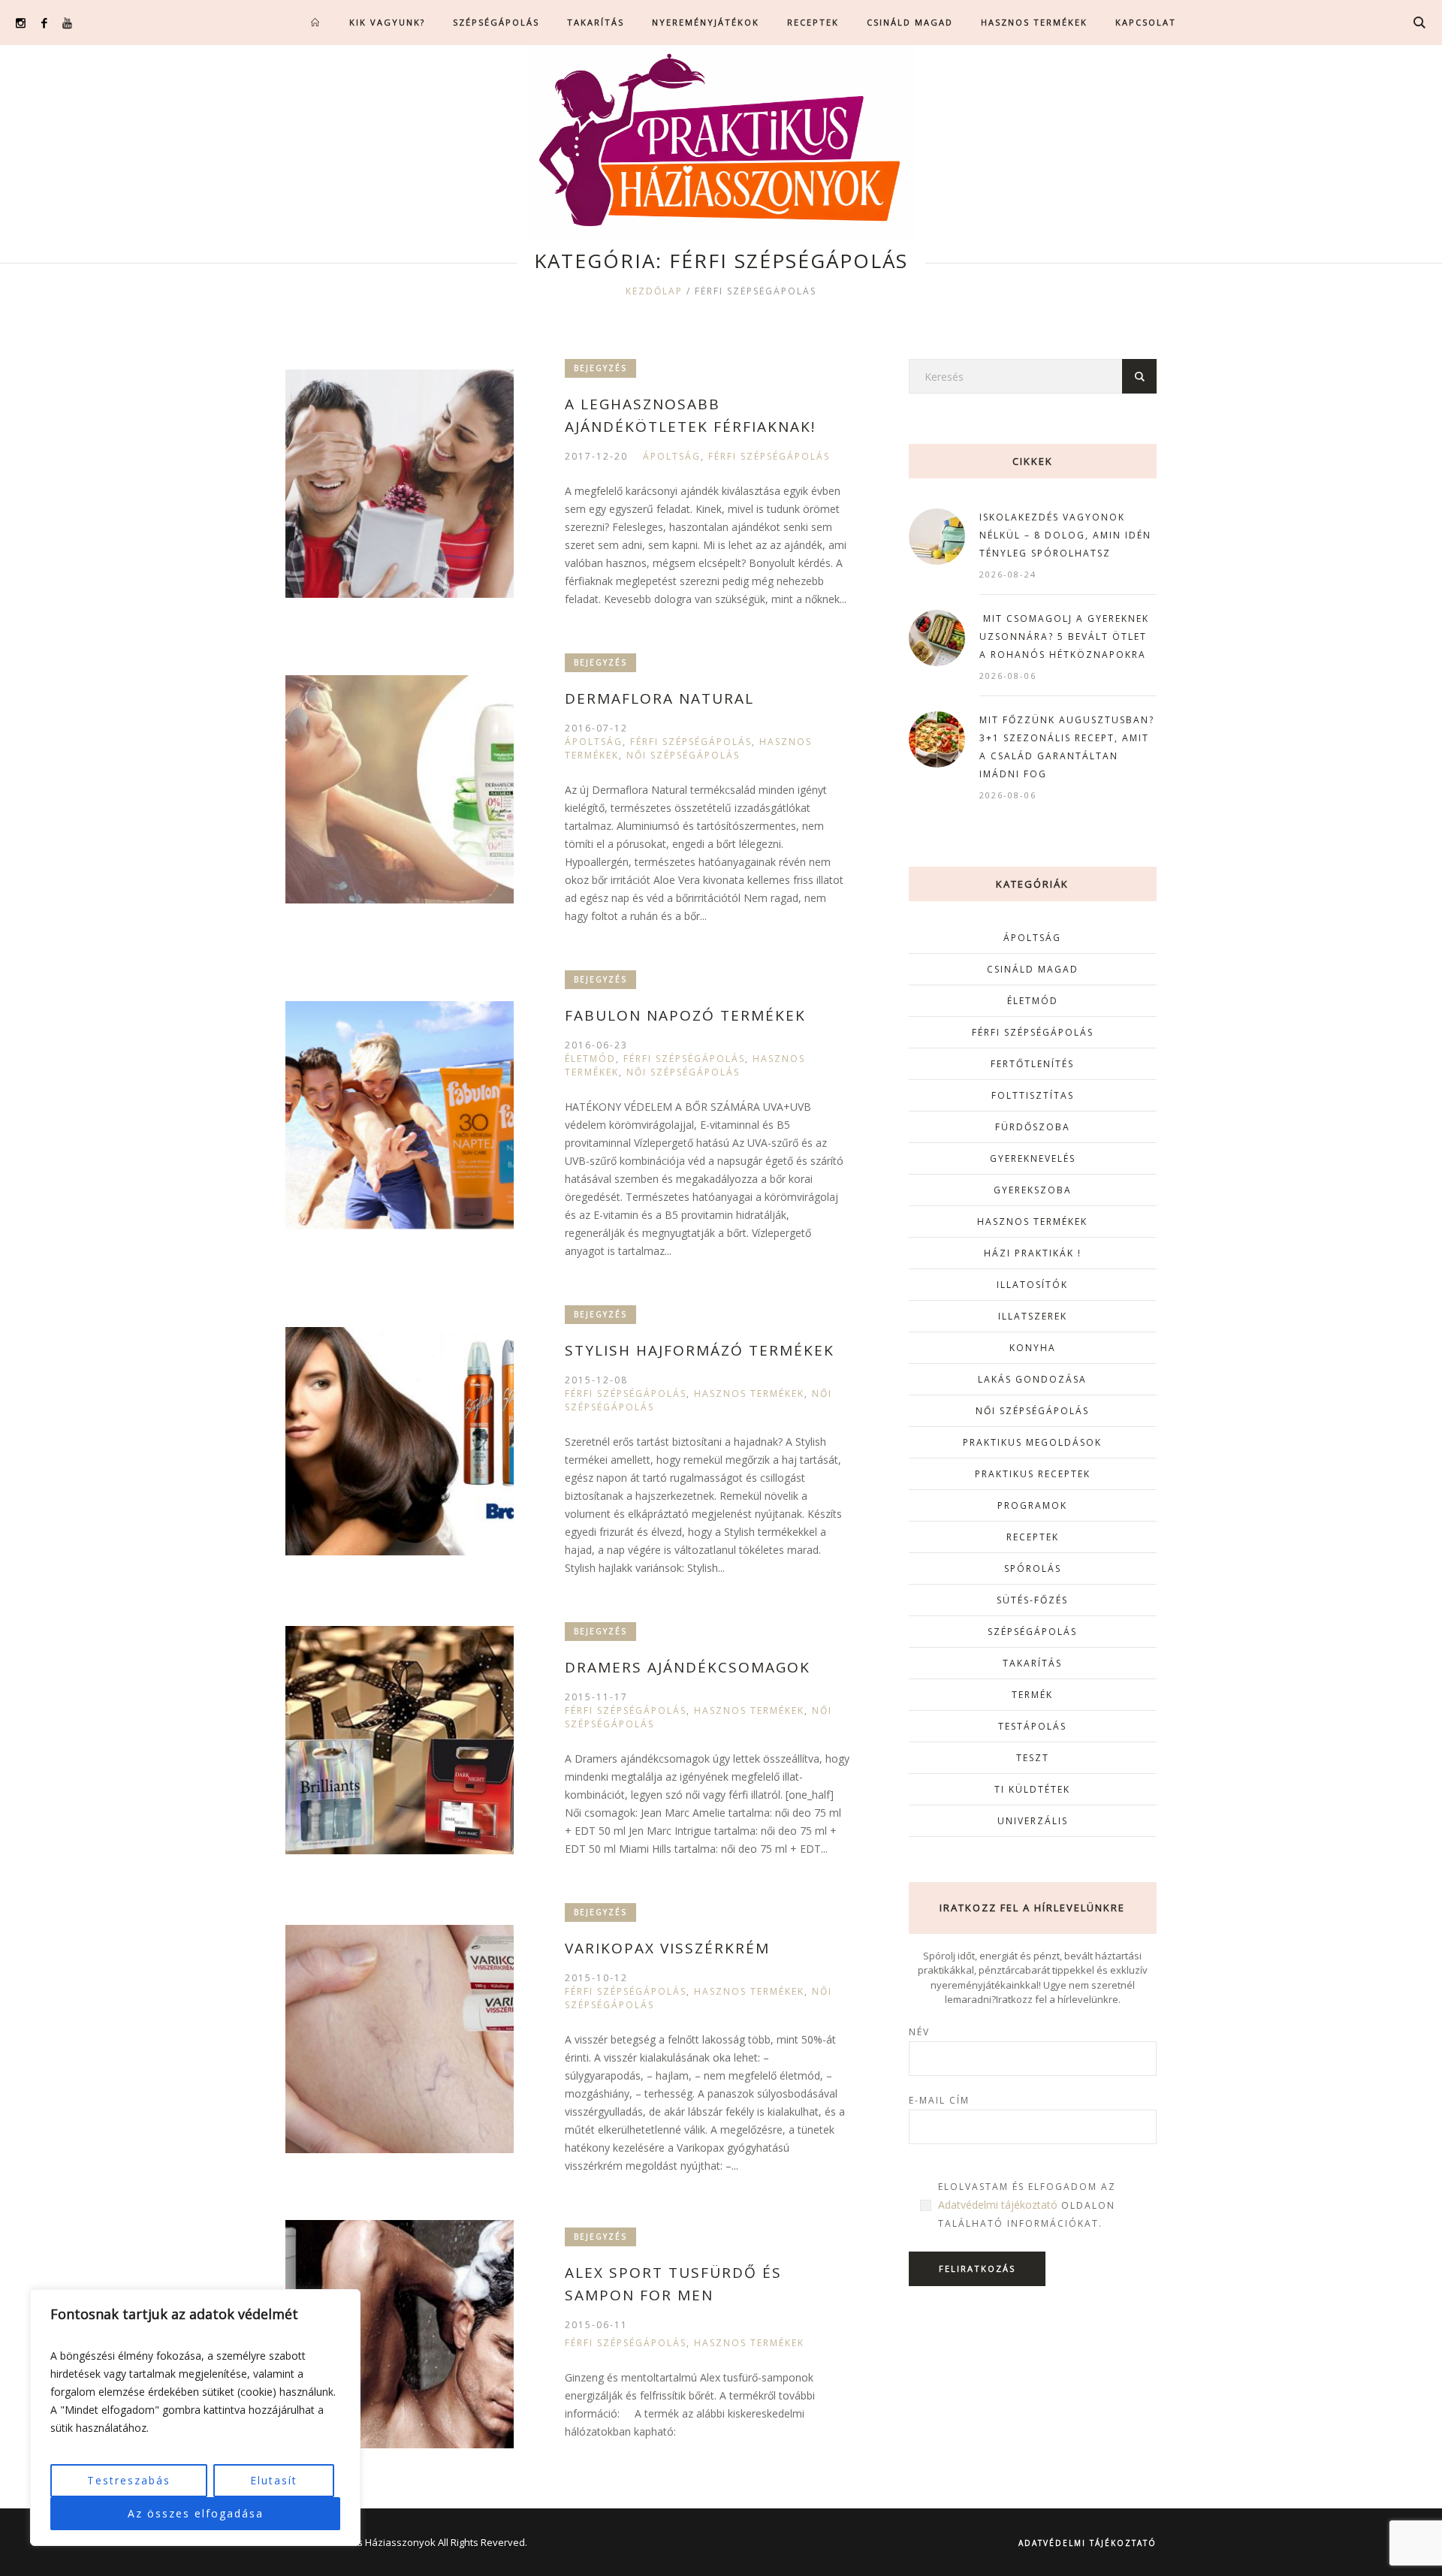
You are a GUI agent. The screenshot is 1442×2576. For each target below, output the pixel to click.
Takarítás (1032, 1663)
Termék (1032, 1695)
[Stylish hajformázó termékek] (400, 1441)
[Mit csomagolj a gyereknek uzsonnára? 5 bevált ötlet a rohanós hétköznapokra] (937, 636)
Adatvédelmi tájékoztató (998, 2205)
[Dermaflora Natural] (400, 789)
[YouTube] (67, 23)
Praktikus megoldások (1032, 1442)
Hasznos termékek (749, 1394)
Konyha (1033, 1348)
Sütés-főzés (1032, 1600)
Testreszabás (129, 2480)
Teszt (1033, 1758)
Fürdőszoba (1033, 1127)
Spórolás (1033, 1569)
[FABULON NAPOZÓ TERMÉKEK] (400, 1115)
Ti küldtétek (1032, 1789)
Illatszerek (1033, 1316)
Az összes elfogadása (196, 2513)
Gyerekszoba (1033, 1190)
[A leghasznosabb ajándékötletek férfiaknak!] (400, 484)
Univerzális (1033, 1821)
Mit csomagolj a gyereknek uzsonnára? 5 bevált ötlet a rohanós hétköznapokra (1064, 636)
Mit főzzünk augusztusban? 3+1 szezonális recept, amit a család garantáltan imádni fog (1067, 747)
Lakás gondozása (1032, 1379)
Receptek (1033, 1537)
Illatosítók (1032, 1285)
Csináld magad (1033, 969)
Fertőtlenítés (1032, 1064)
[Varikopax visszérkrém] (400, 2039)
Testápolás (1032, 1726)
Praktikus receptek (1033, 1474)
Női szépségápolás (683, 755)
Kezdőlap (654, 291)
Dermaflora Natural (659, 698)
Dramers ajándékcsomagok (688, 1667)
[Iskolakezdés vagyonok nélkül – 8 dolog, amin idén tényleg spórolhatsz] (937, 535)
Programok (1032, 1505)
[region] (195, 2418)
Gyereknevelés (1033, 1158)
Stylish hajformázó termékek (700, 1350)
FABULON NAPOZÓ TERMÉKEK (685, 1015)
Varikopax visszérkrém (667, 1948)
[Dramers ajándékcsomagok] (400, 1740)
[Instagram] (21, 23)
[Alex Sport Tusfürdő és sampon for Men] (400, 2334)
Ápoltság (672, 456)
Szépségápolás (1032, 1632)
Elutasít (274, 2480)
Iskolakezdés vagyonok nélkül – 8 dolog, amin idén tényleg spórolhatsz (1065, 535)
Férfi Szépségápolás (769, 456)
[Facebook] (44, 23)
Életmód (590, 1059)
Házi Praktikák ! (1033, 1253)
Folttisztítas (1033, 1095)
